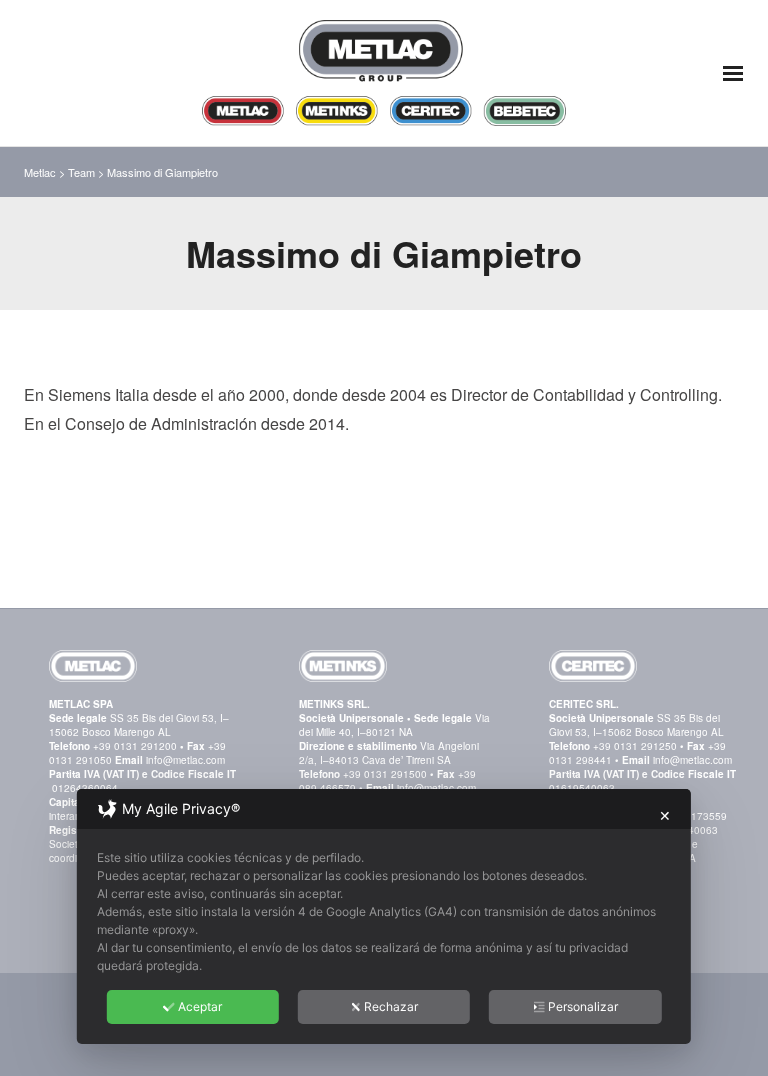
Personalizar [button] (583, 1006)
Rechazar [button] (391, 1006)
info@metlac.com (185, 760)
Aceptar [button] (200, 1006)
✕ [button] (665, 815)
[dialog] (384, 916)
